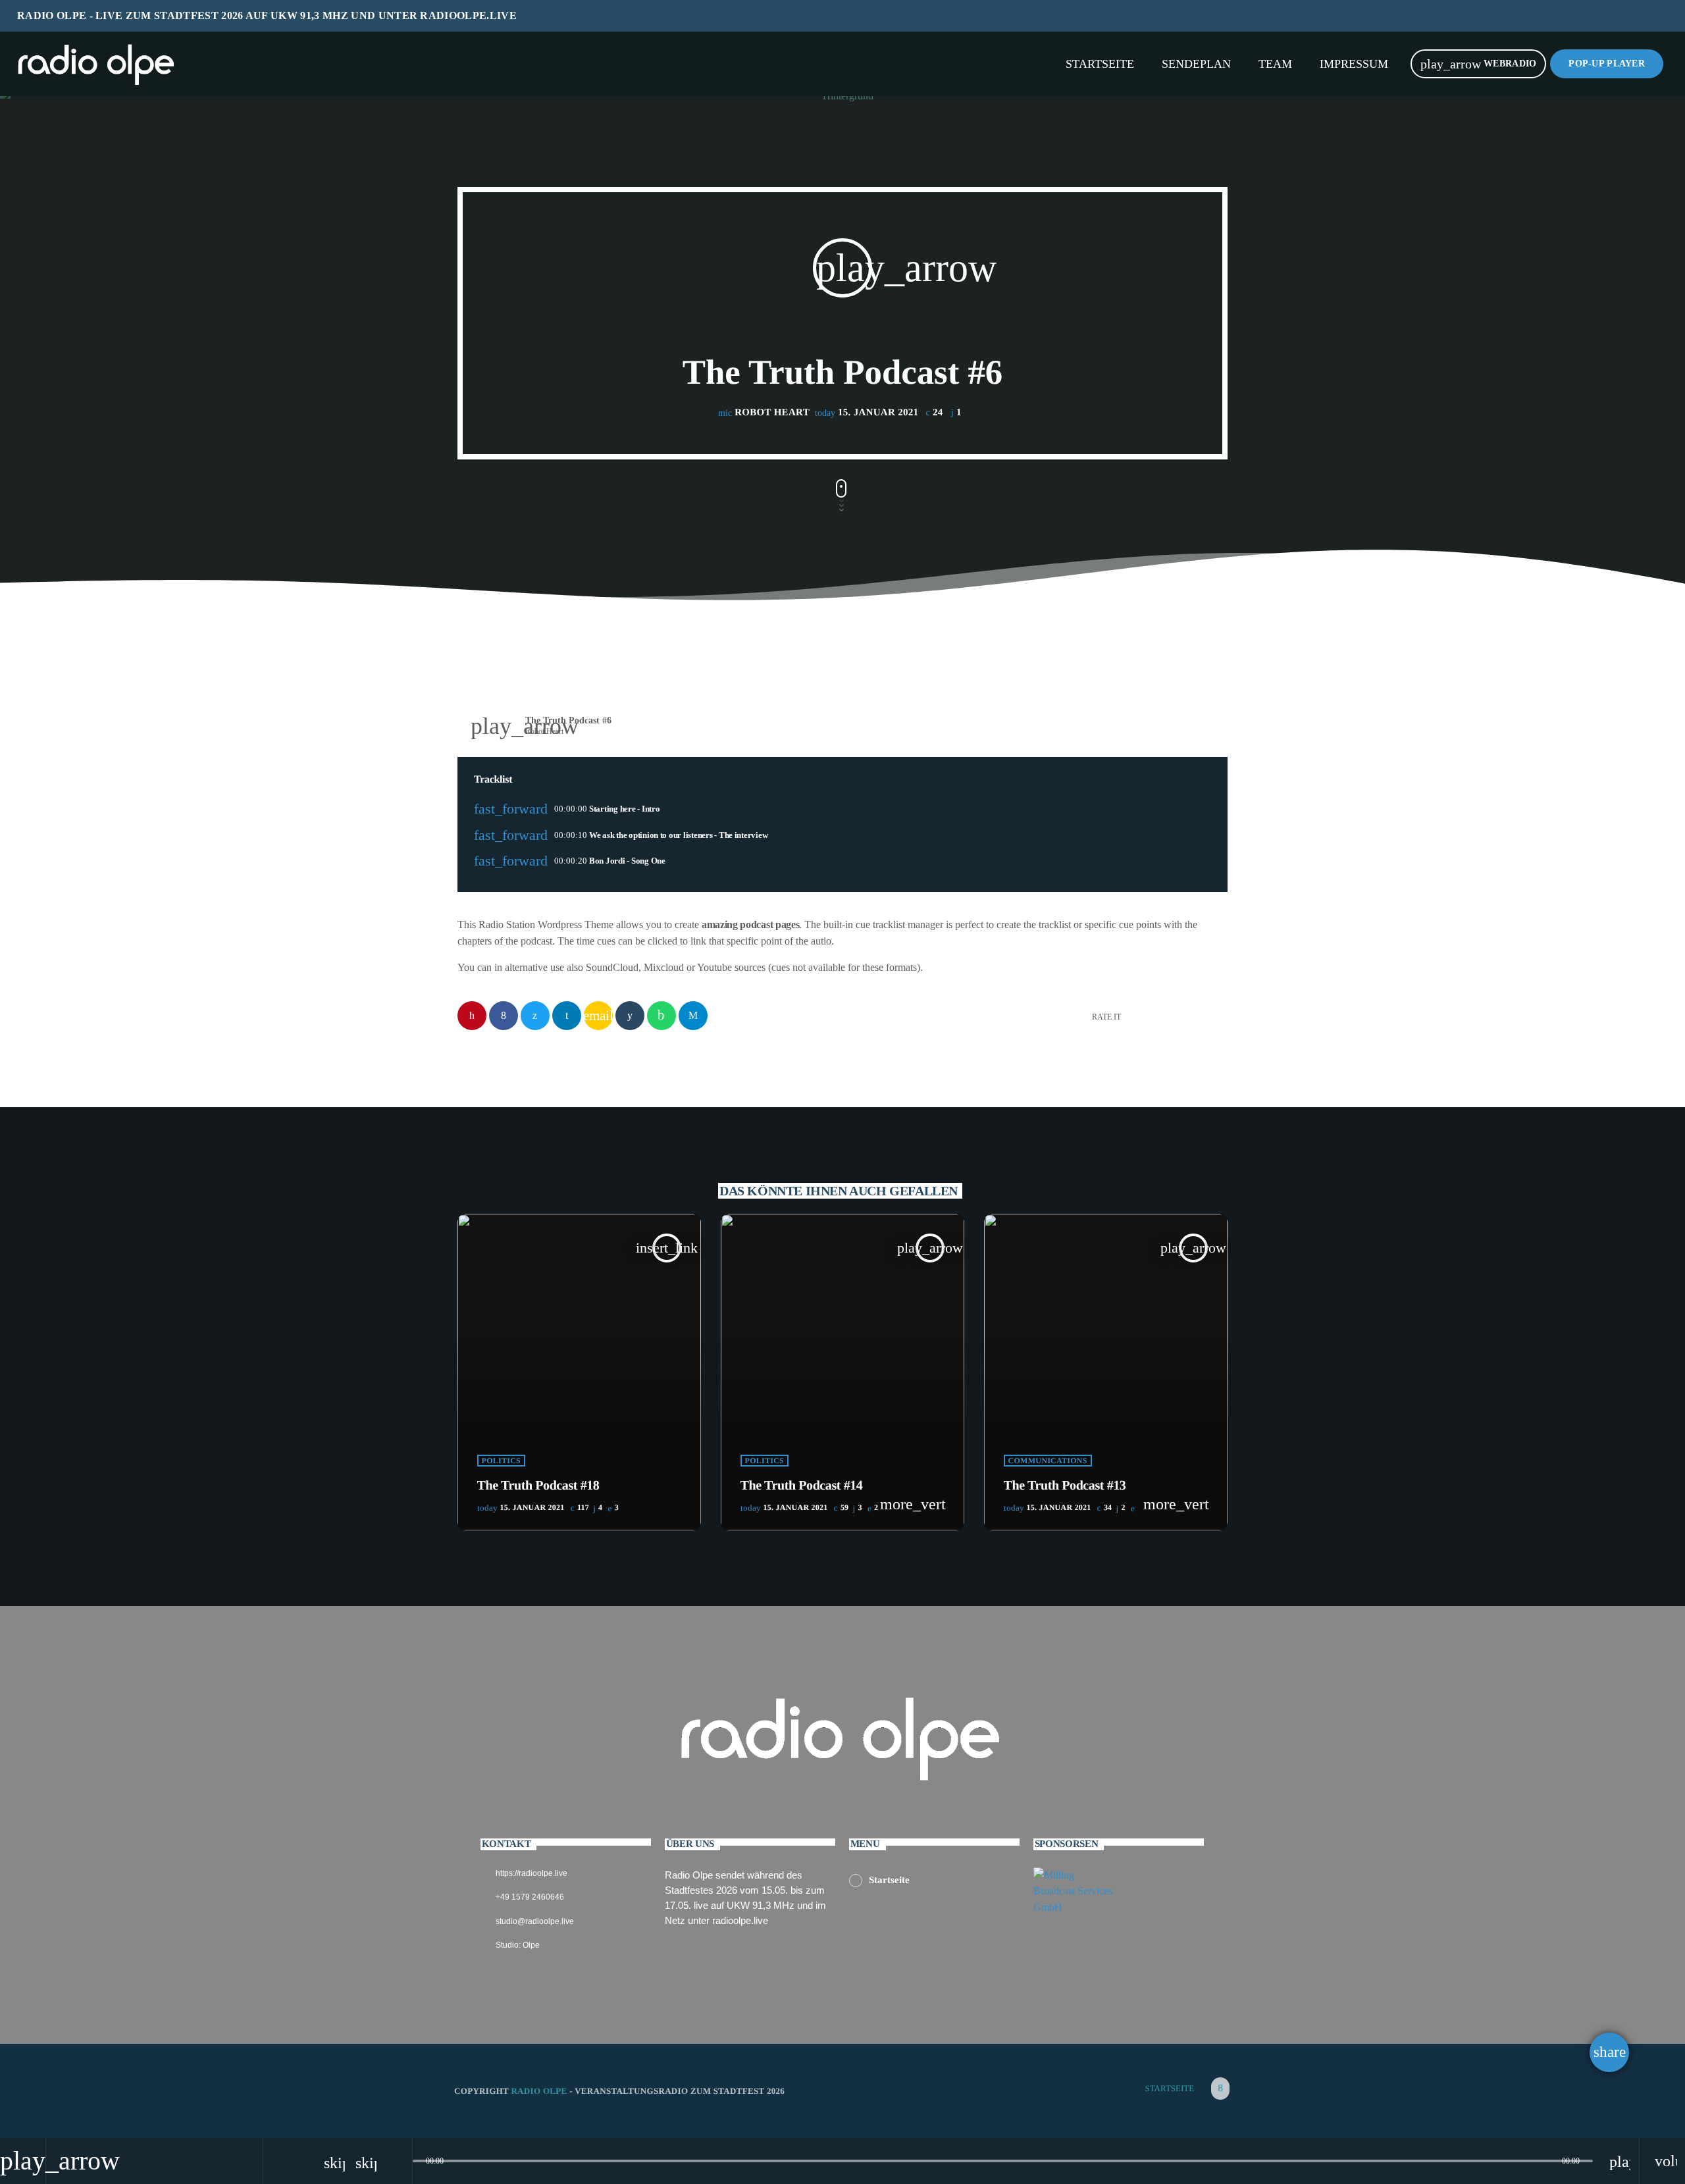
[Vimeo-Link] (97, 64)
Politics (501, 1461)
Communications (1048, 1461)
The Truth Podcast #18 (538, 1486)
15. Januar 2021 (868, 413)
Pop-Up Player (1607, 64)
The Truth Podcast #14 (802, 1486)
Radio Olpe (539, 2091)
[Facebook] (1220, 2089)
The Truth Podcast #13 (1065, 1486)
